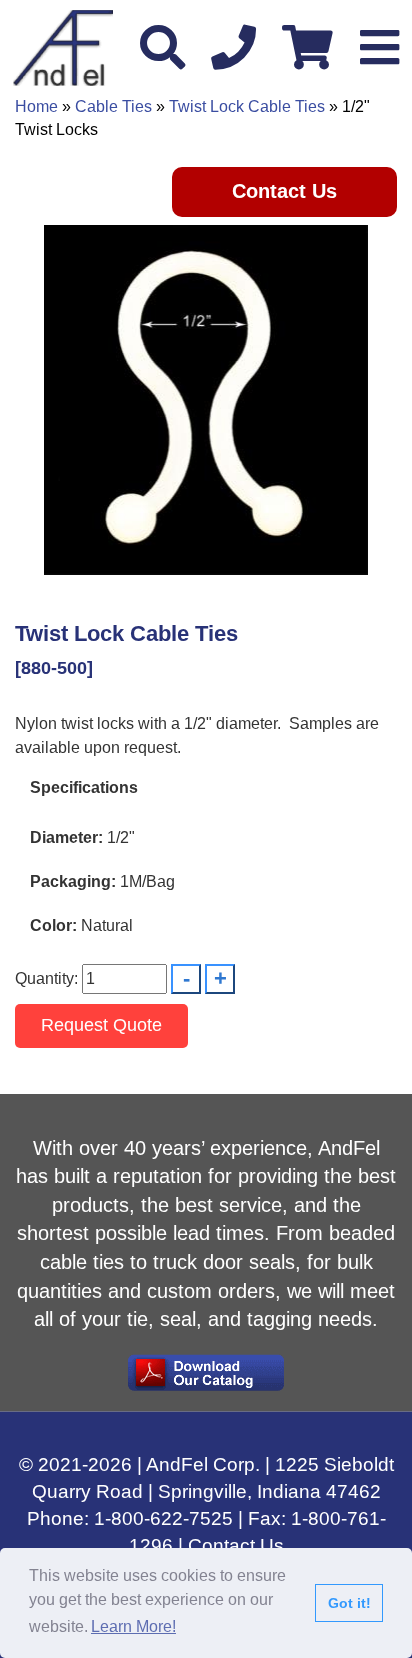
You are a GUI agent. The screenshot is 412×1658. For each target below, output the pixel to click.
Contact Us (284, 191)
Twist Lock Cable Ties (247, 106)
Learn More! (133, 1626)
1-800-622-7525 (163, 1518)
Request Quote (101, 1025)
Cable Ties (113, 106)
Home (36, 106)
